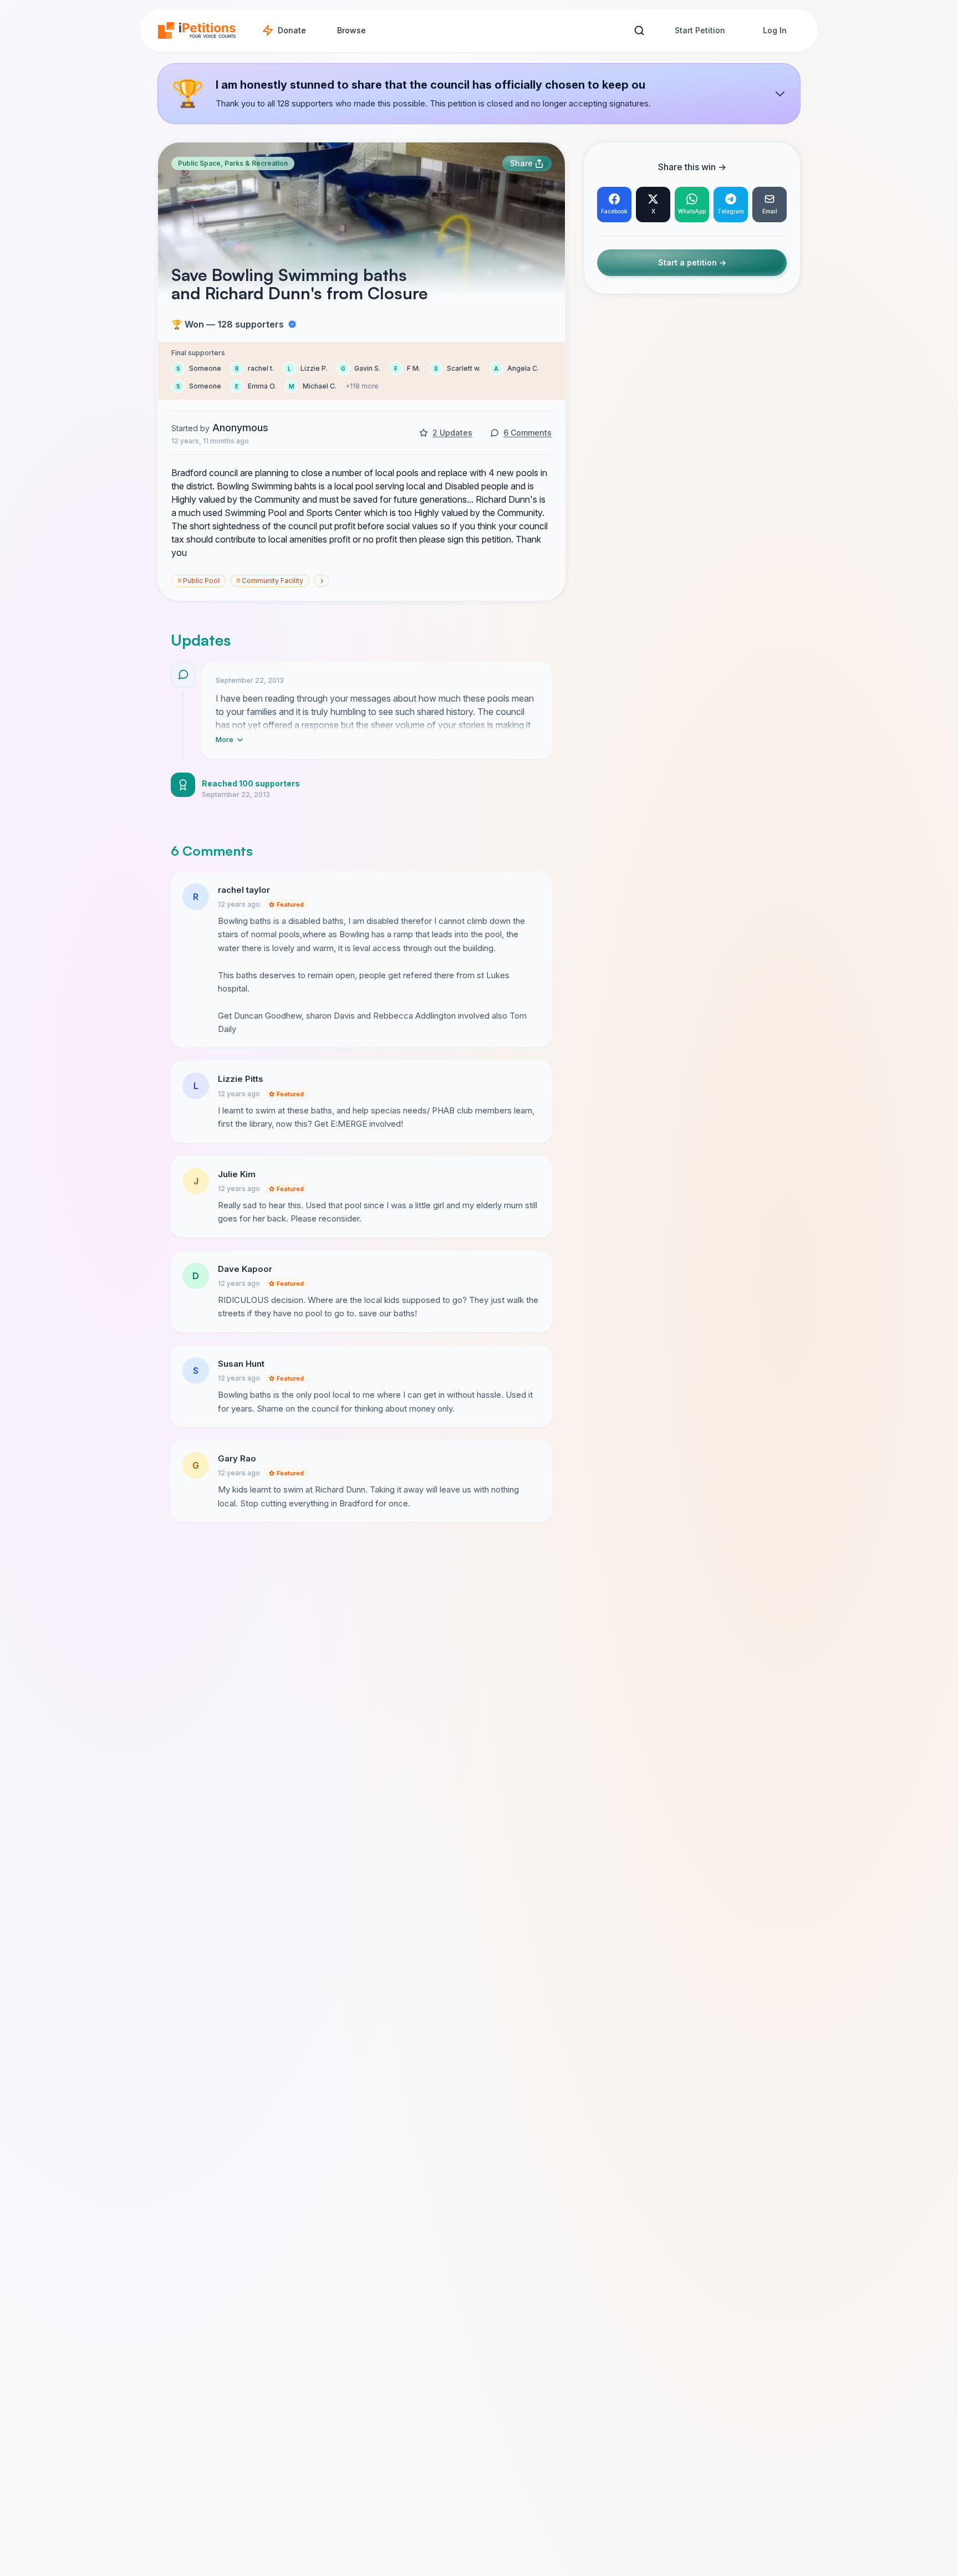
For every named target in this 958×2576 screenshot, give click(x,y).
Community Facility (270, 581)
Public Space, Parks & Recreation (233, 163)
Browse (351, 30)
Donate (292, 30)
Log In (775, 30)
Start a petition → (692, 263)
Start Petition (700, 30)
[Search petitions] (639, 31)
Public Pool (198, 581)
